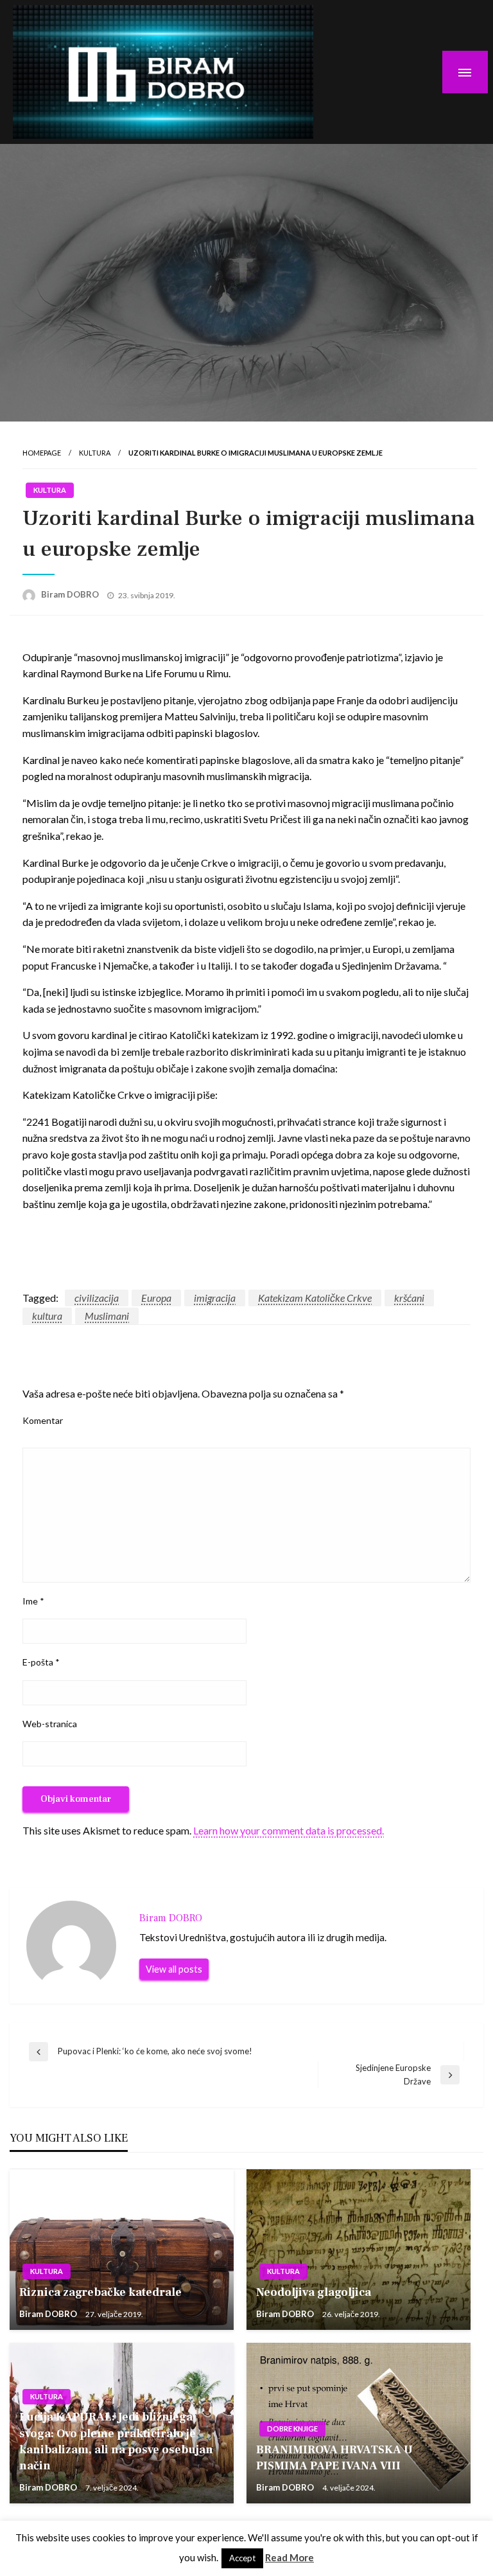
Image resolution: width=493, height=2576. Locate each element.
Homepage (42, 453)
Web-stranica (50, 1724)
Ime (33, 1601)
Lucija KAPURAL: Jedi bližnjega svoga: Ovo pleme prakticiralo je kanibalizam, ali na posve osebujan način (116, 2441)
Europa (156, 1298)
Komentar (43, 1420)
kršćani (409, 1298)
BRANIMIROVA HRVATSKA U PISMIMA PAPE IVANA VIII (334, 2458)
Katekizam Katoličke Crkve (315, 1298)
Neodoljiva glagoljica (314, 2292)
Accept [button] (242, 2558)
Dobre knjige (292, 2429)
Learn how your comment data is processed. (289, 1830)
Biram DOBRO (71, 594)
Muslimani (107, 1316)
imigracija (215, 1298)
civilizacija (97, 1298)
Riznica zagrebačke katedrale (100, 2292)
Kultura (95, 453)
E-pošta (41, 1662)
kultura (47, 1316)
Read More (290, 2557)
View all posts (174, 1969)
